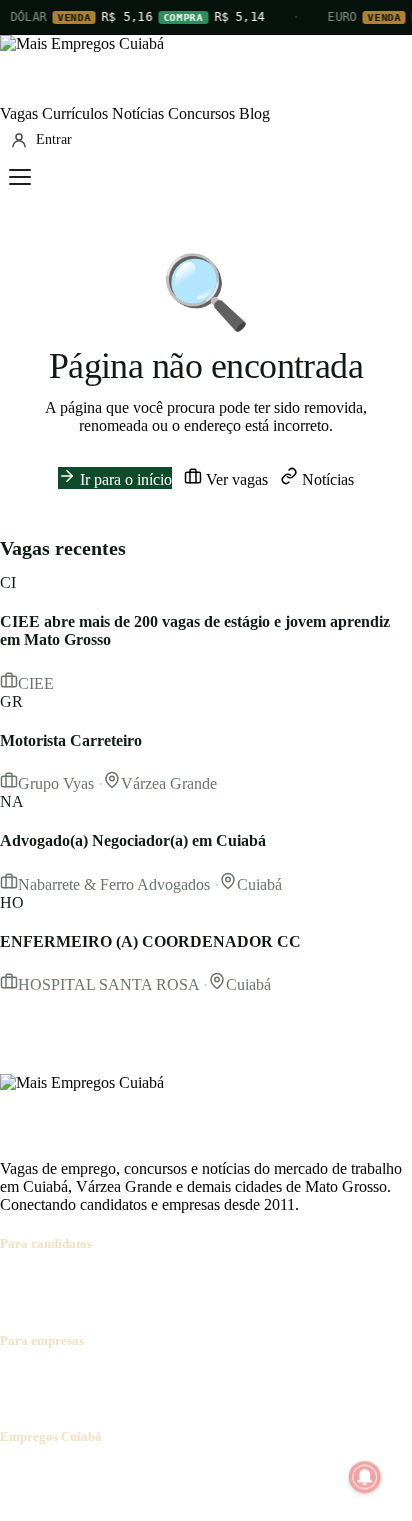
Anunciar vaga (46, 1379)
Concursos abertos (248, 1282)
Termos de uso (197, 1475)
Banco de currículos (160, 1379)
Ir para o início (124, 479)
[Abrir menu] (20, 177)
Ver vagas (235, 479)
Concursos (201, 113)
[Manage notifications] (365, 1477)
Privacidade (284, 1475)
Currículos (75, 113)
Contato (122, 1475)
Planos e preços (276, 1379)
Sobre (18, 1475)
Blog (254, 113)
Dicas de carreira (84, 1300)
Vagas (19, 113)
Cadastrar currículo (126, 1282)
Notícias (138, 113)
